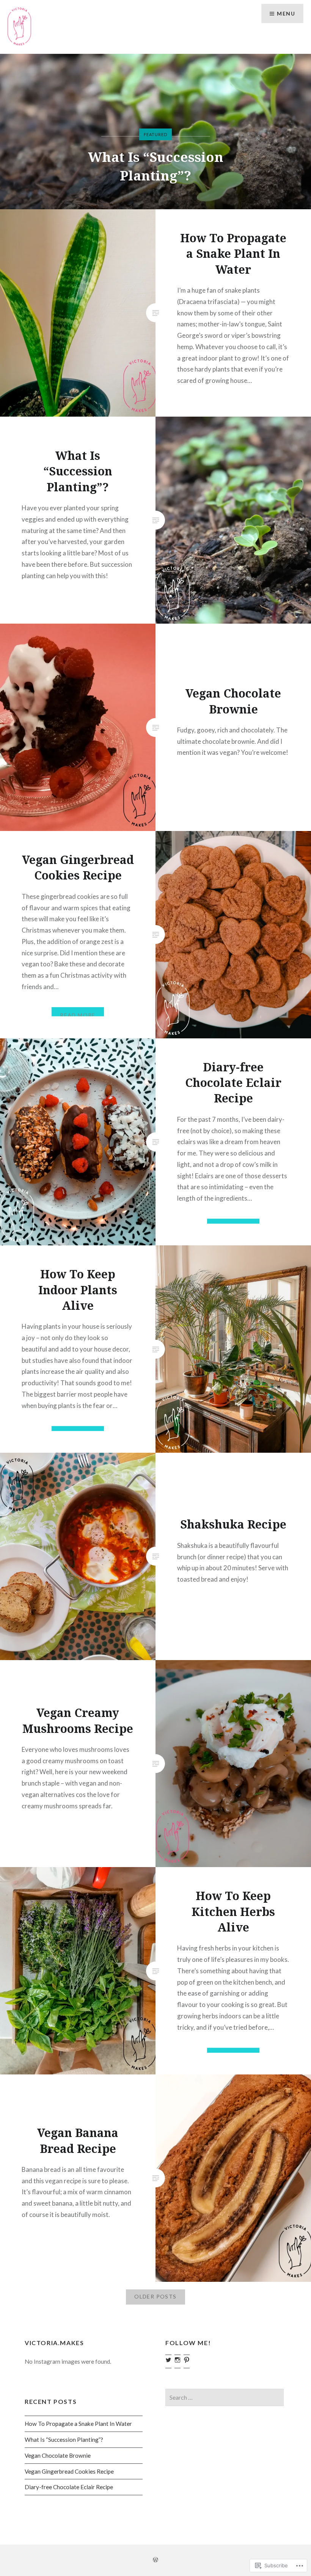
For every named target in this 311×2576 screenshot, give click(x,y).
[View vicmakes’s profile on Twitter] (168, 2360)
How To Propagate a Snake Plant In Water (78, 2424)
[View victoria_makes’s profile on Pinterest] (187, 2360)
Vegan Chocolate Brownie (155, 175)
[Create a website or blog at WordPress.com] (155, 2560)
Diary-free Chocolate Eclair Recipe (69, 2487)
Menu (286, 13)
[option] (155, 132)
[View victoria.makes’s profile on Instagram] (177, 2360)
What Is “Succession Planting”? (64, 2440)
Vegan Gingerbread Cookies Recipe (69, 2471)
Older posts (155, 2296)
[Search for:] (224, 2397)
